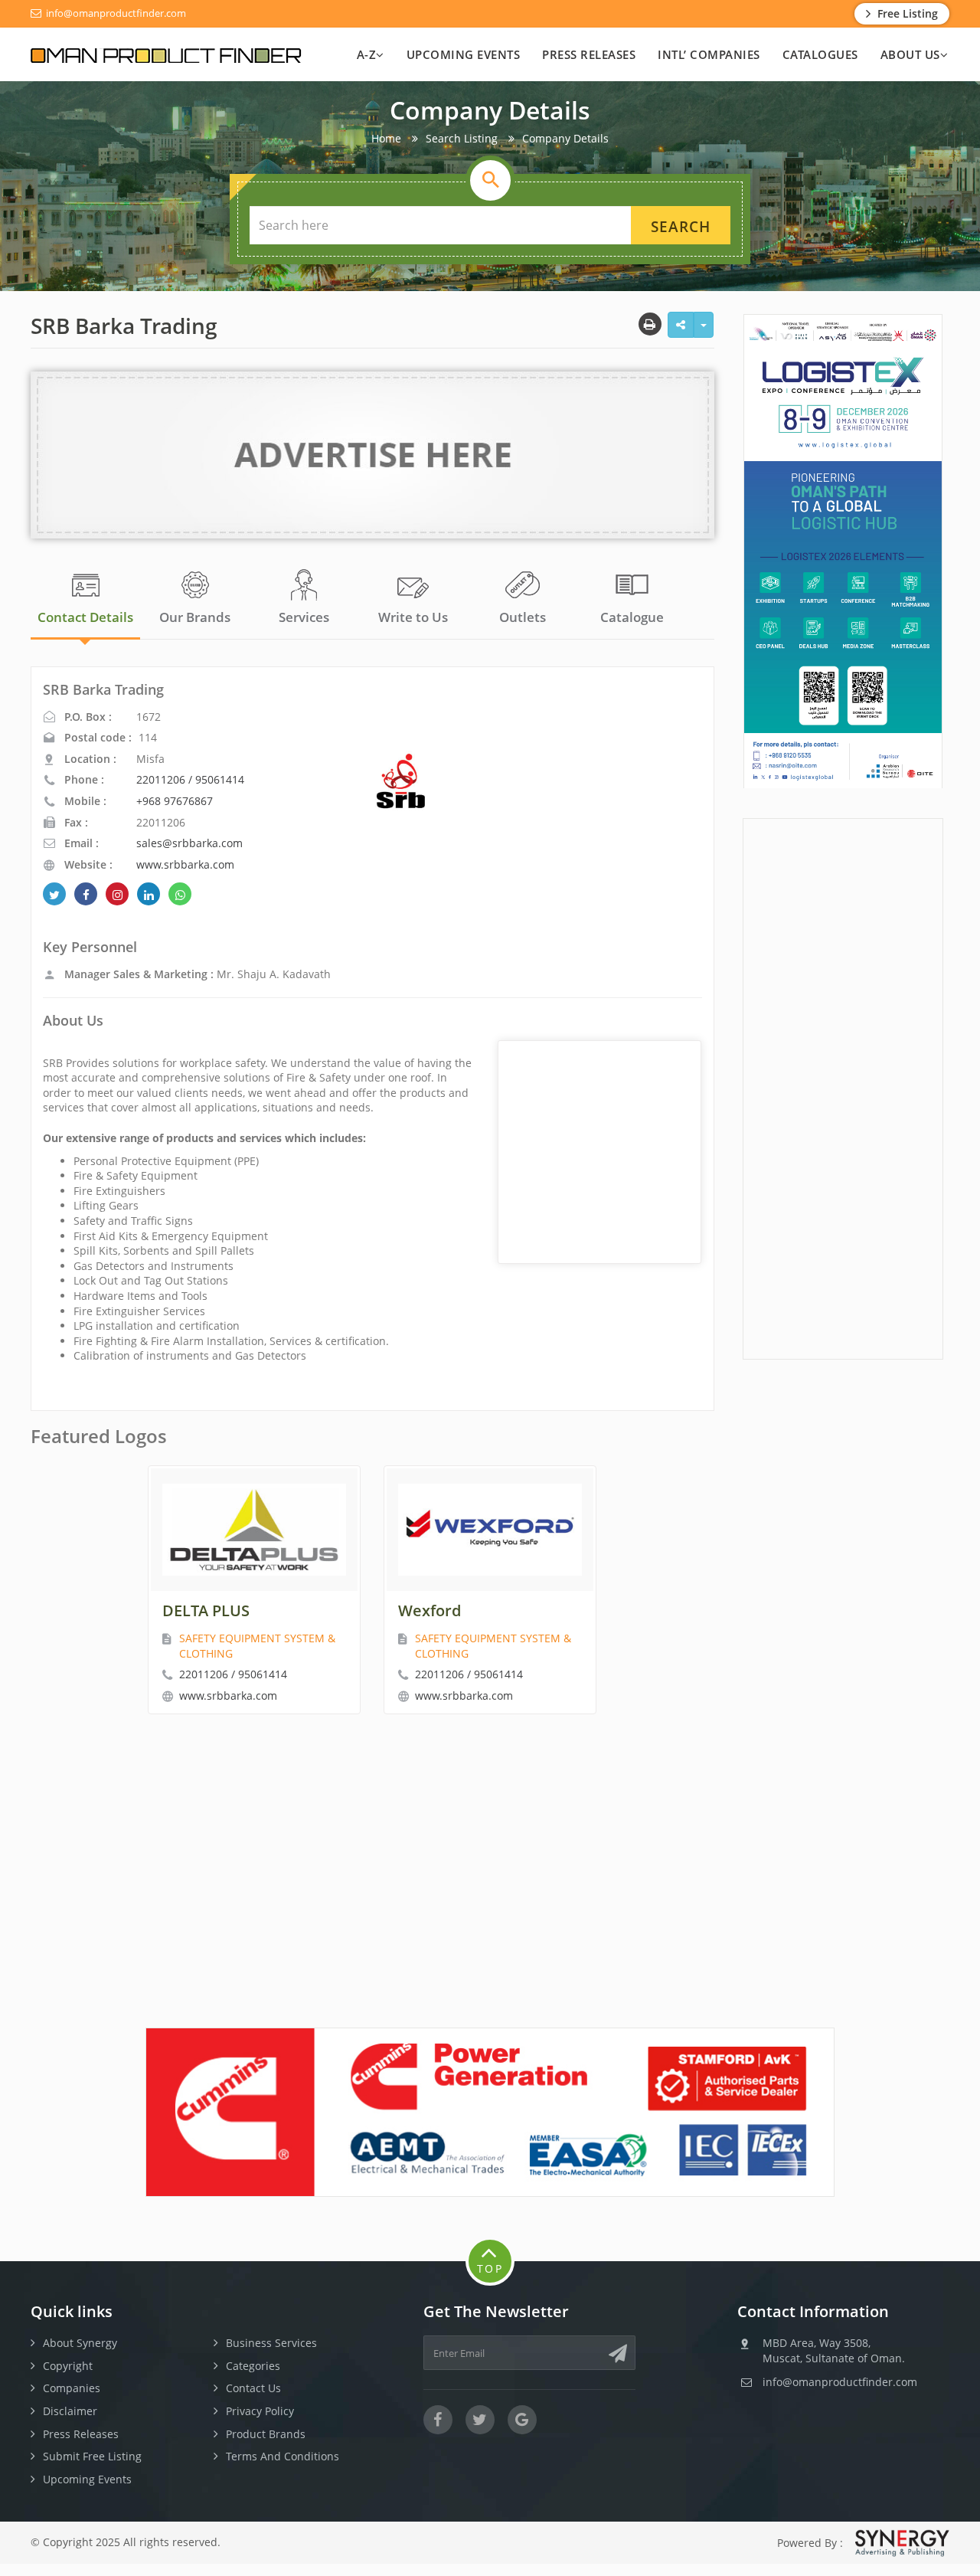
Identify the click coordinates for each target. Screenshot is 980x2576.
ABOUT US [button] (910, 54)
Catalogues (820, 54)
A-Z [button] (367, 54)
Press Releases (589, 54)
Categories (253, 2366)
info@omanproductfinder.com (115, 13)
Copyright (68, 2366)
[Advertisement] (843, 1087)
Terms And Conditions (283, 2456)
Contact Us (253, 2388)
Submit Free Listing (92, 2456)
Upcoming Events (464, 54)
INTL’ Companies (709, 54)
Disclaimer (70, 2411)
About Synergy (80, 2343)
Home (386, 138)
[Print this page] (650, 324)
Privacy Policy (260, 2411)
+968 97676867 (175, 801)
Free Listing (906, 13)
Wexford (430, 1610)
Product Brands (266, 2434)
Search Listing (462, 138)
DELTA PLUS (206, 1610)
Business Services (271, 2343)
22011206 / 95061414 (190, 779)
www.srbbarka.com (185, 864)
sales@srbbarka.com (189, 843)
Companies (72, 2388)
